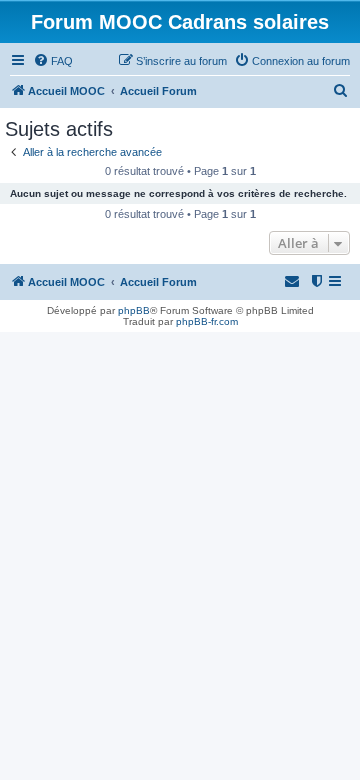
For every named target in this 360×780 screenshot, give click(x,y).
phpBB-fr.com (207, 321)
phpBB (134, 310)
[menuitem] (53, 61)
